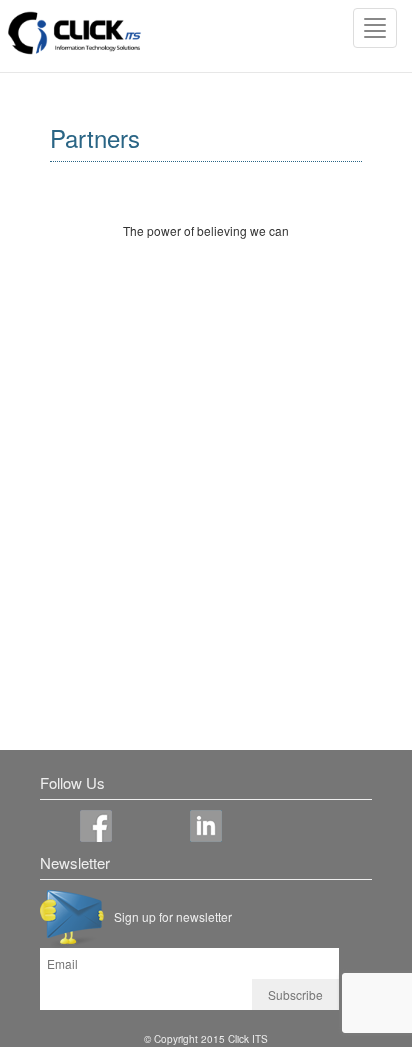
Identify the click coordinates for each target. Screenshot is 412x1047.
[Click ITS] (75, 33)
